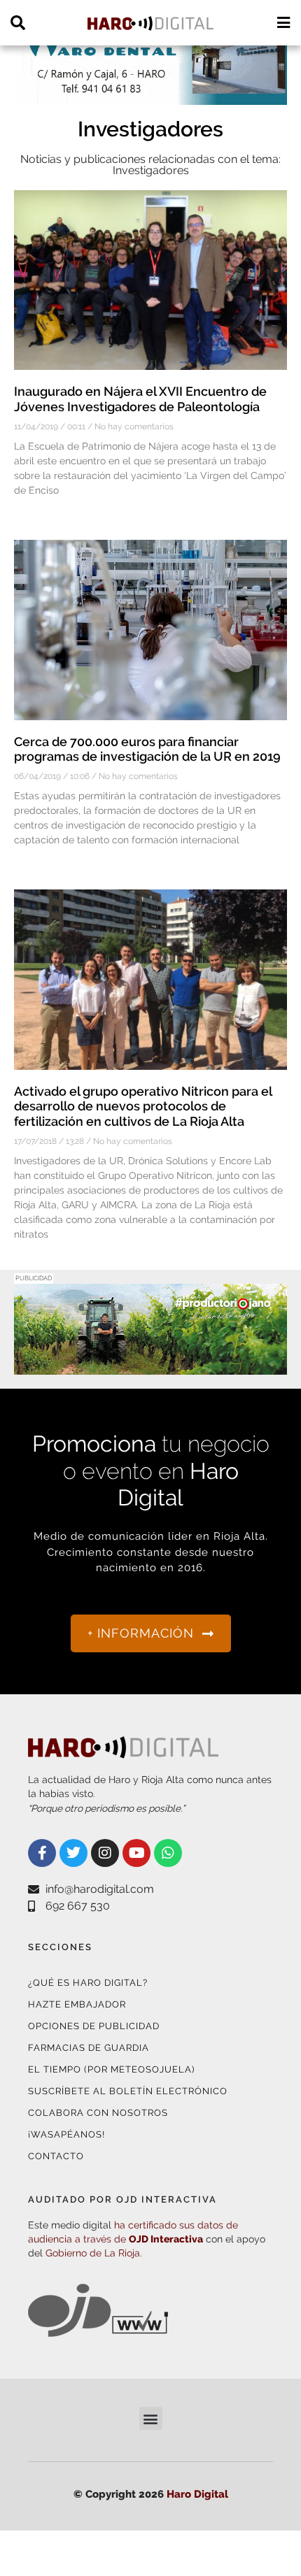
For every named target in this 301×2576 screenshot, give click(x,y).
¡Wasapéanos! (66, 2134)
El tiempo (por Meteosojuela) (111, 2069)
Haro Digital (197, 2494)
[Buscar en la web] (18, 23)
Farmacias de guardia (89, 2048)
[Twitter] (73, 1853)
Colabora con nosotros (98, 2113)
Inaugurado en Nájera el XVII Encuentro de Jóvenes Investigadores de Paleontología (140, 399)
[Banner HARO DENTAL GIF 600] (150, 96)
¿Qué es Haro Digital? (88, 1983)
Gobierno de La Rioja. (94, 2253)
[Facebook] (42, 1853)
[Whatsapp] (168, 1853)
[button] (151, 2418)
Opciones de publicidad (94, 2026)
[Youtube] (136, 1853)
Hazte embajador (77, 2004)
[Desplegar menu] (283, 23)
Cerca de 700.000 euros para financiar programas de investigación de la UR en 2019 (147, 749)
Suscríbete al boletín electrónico (128, 2091)
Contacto (56, 2156)
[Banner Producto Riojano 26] (150, 1366)
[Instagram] (105, 1853)
